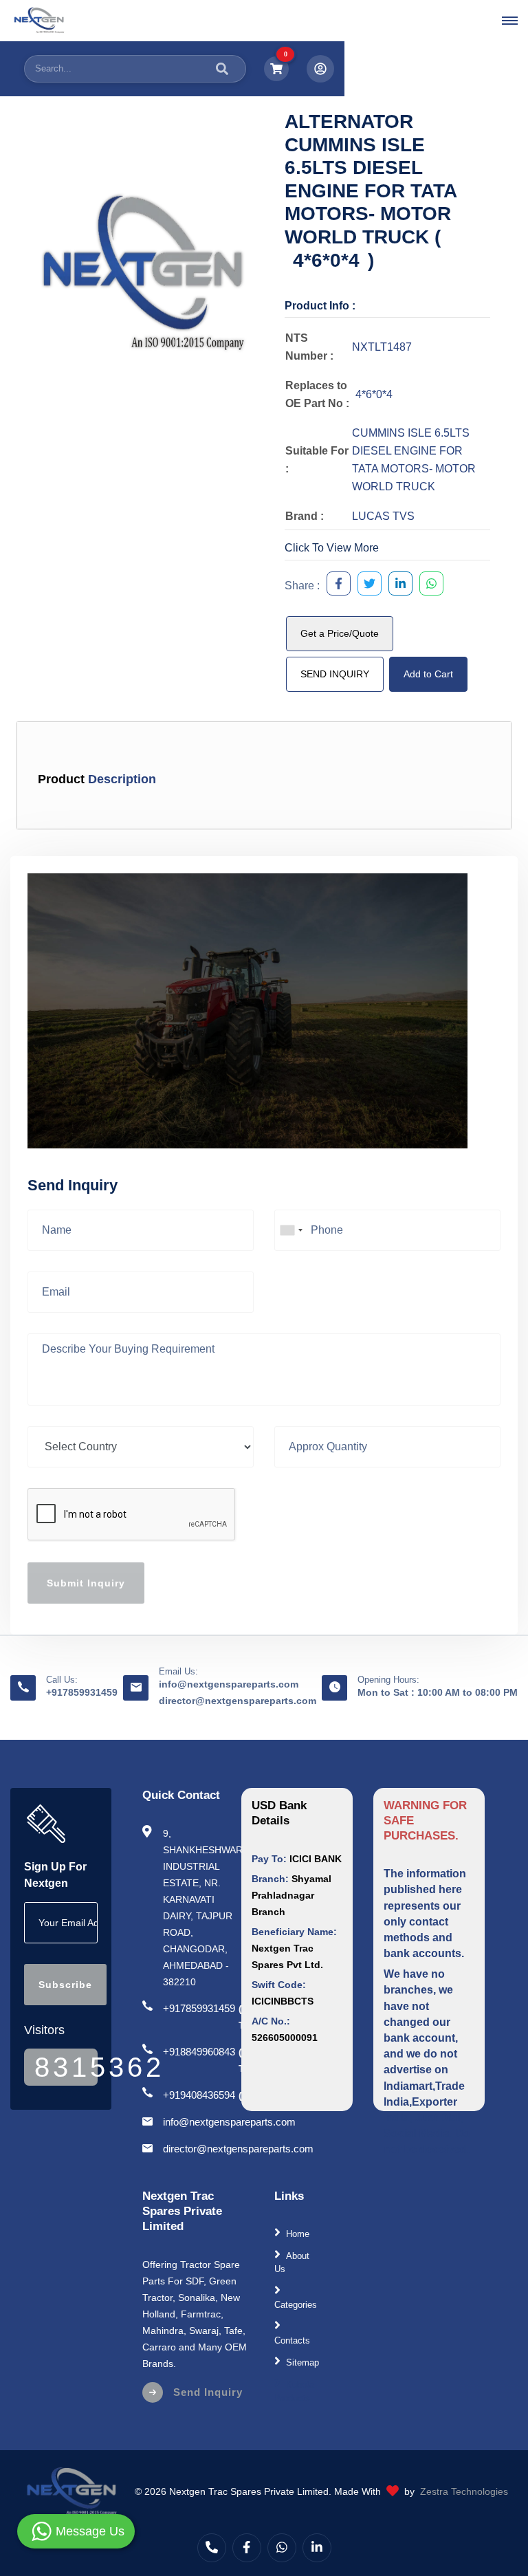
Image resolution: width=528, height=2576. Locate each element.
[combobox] (291, 1230)
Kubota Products (294, 2391)
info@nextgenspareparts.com (229, 1684)
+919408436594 (199, 2095)
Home (298, 2233)
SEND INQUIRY (335, 674)
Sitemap (302, 2362)
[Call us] (212, 2548)
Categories (296, 2305)
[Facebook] (247, 2548)
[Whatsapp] (282, 2548)
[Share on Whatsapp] (428, 586)
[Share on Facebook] (335, 586)
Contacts (292, 2340)
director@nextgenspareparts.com (238, 1701)
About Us (292, 2263)
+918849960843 (199, 2052)
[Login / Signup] (320, 69)
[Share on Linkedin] (397, 586)
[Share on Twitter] (366, 586)
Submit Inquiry (86, 1583)
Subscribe (65, 1985)
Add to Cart (428, 674)
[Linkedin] (317, 2548)
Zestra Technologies (464, 2491)
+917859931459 (82, 1692)
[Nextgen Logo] (38, 21)
